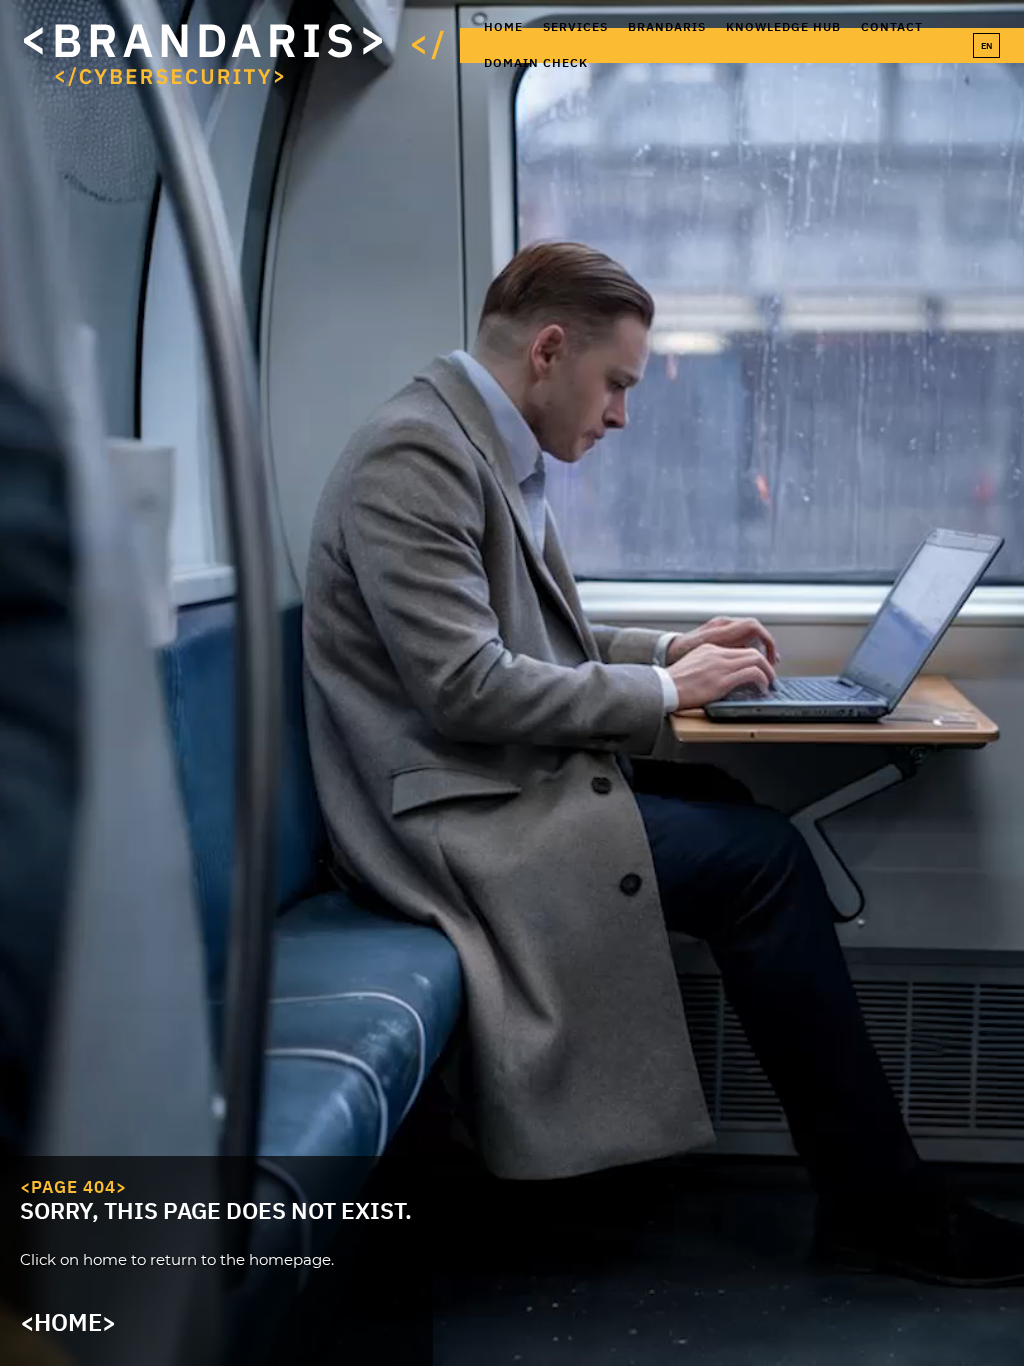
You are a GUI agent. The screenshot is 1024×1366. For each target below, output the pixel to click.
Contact (892, 26)
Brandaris (667, 26)
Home (503, 26)
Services (575, 26)
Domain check (536, 62)
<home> (68, 1322)
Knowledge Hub (783, 26)
